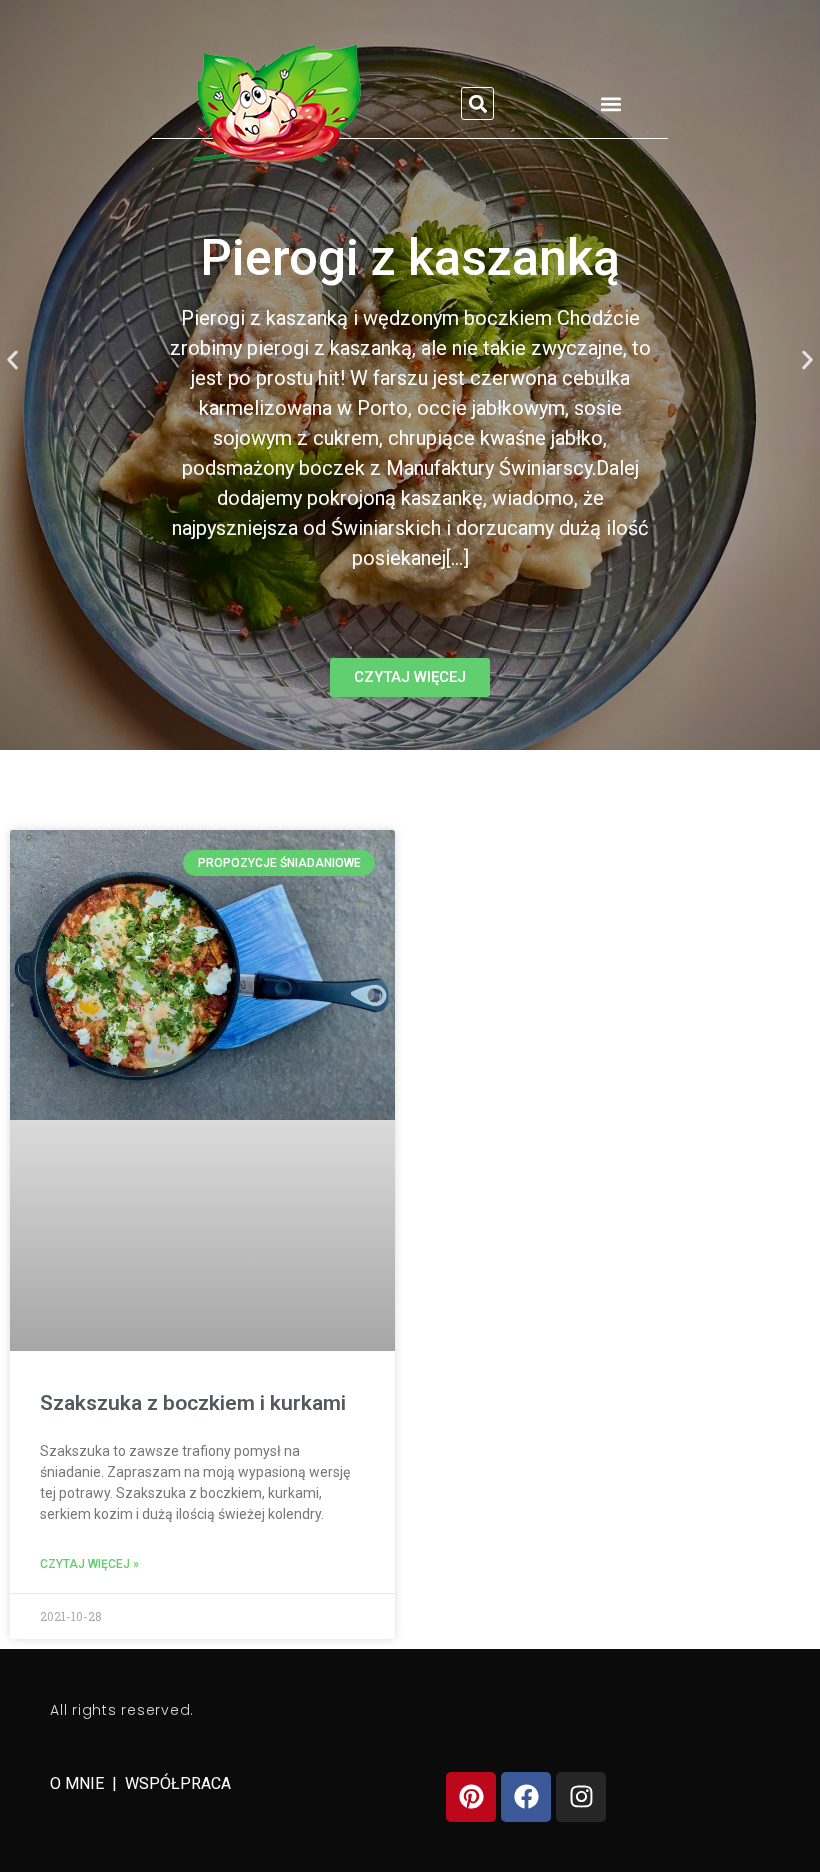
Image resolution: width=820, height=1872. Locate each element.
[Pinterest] (471, 1797)
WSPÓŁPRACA (178, 1783)
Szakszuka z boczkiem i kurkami (193, 1403)
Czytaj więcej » (89, 1564)
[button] (477, 103)
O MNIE (79, 1783)
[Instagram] (581, 1797)
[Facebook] (526, 1797)
